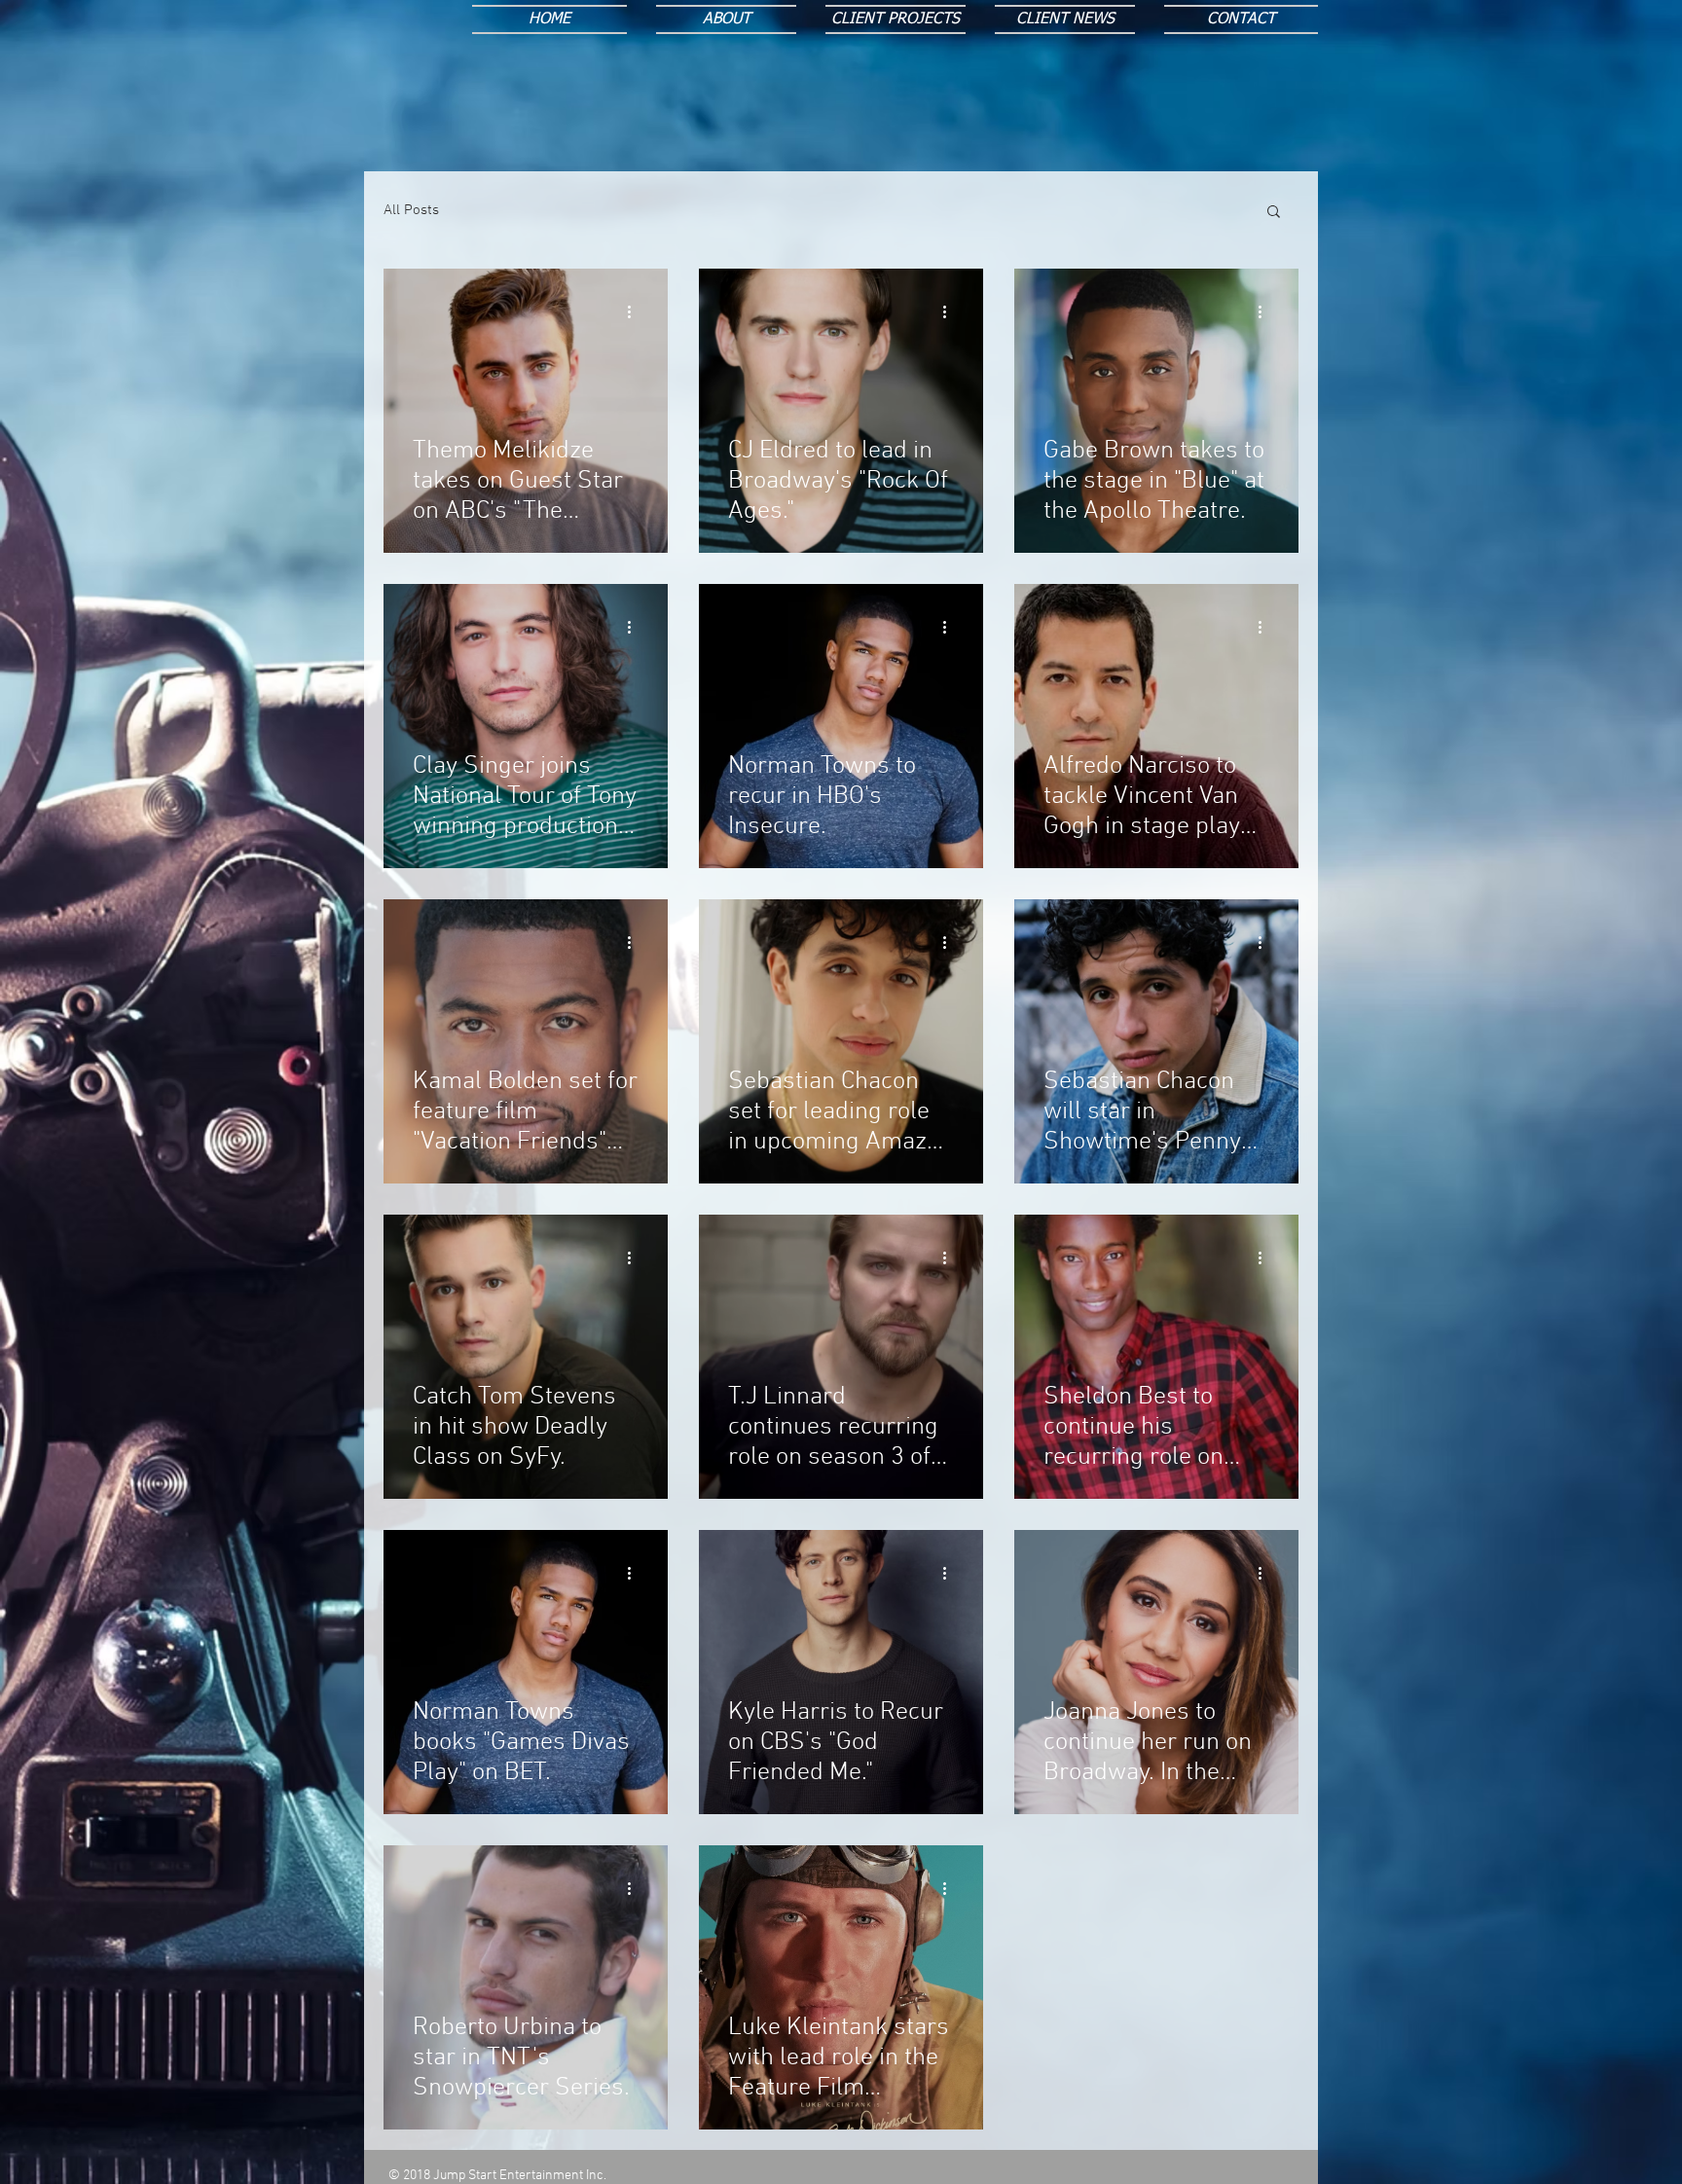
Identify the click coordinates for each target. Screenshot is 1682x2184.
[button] (1274, 213)
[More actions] (636, 311)
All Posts (411, 210)
